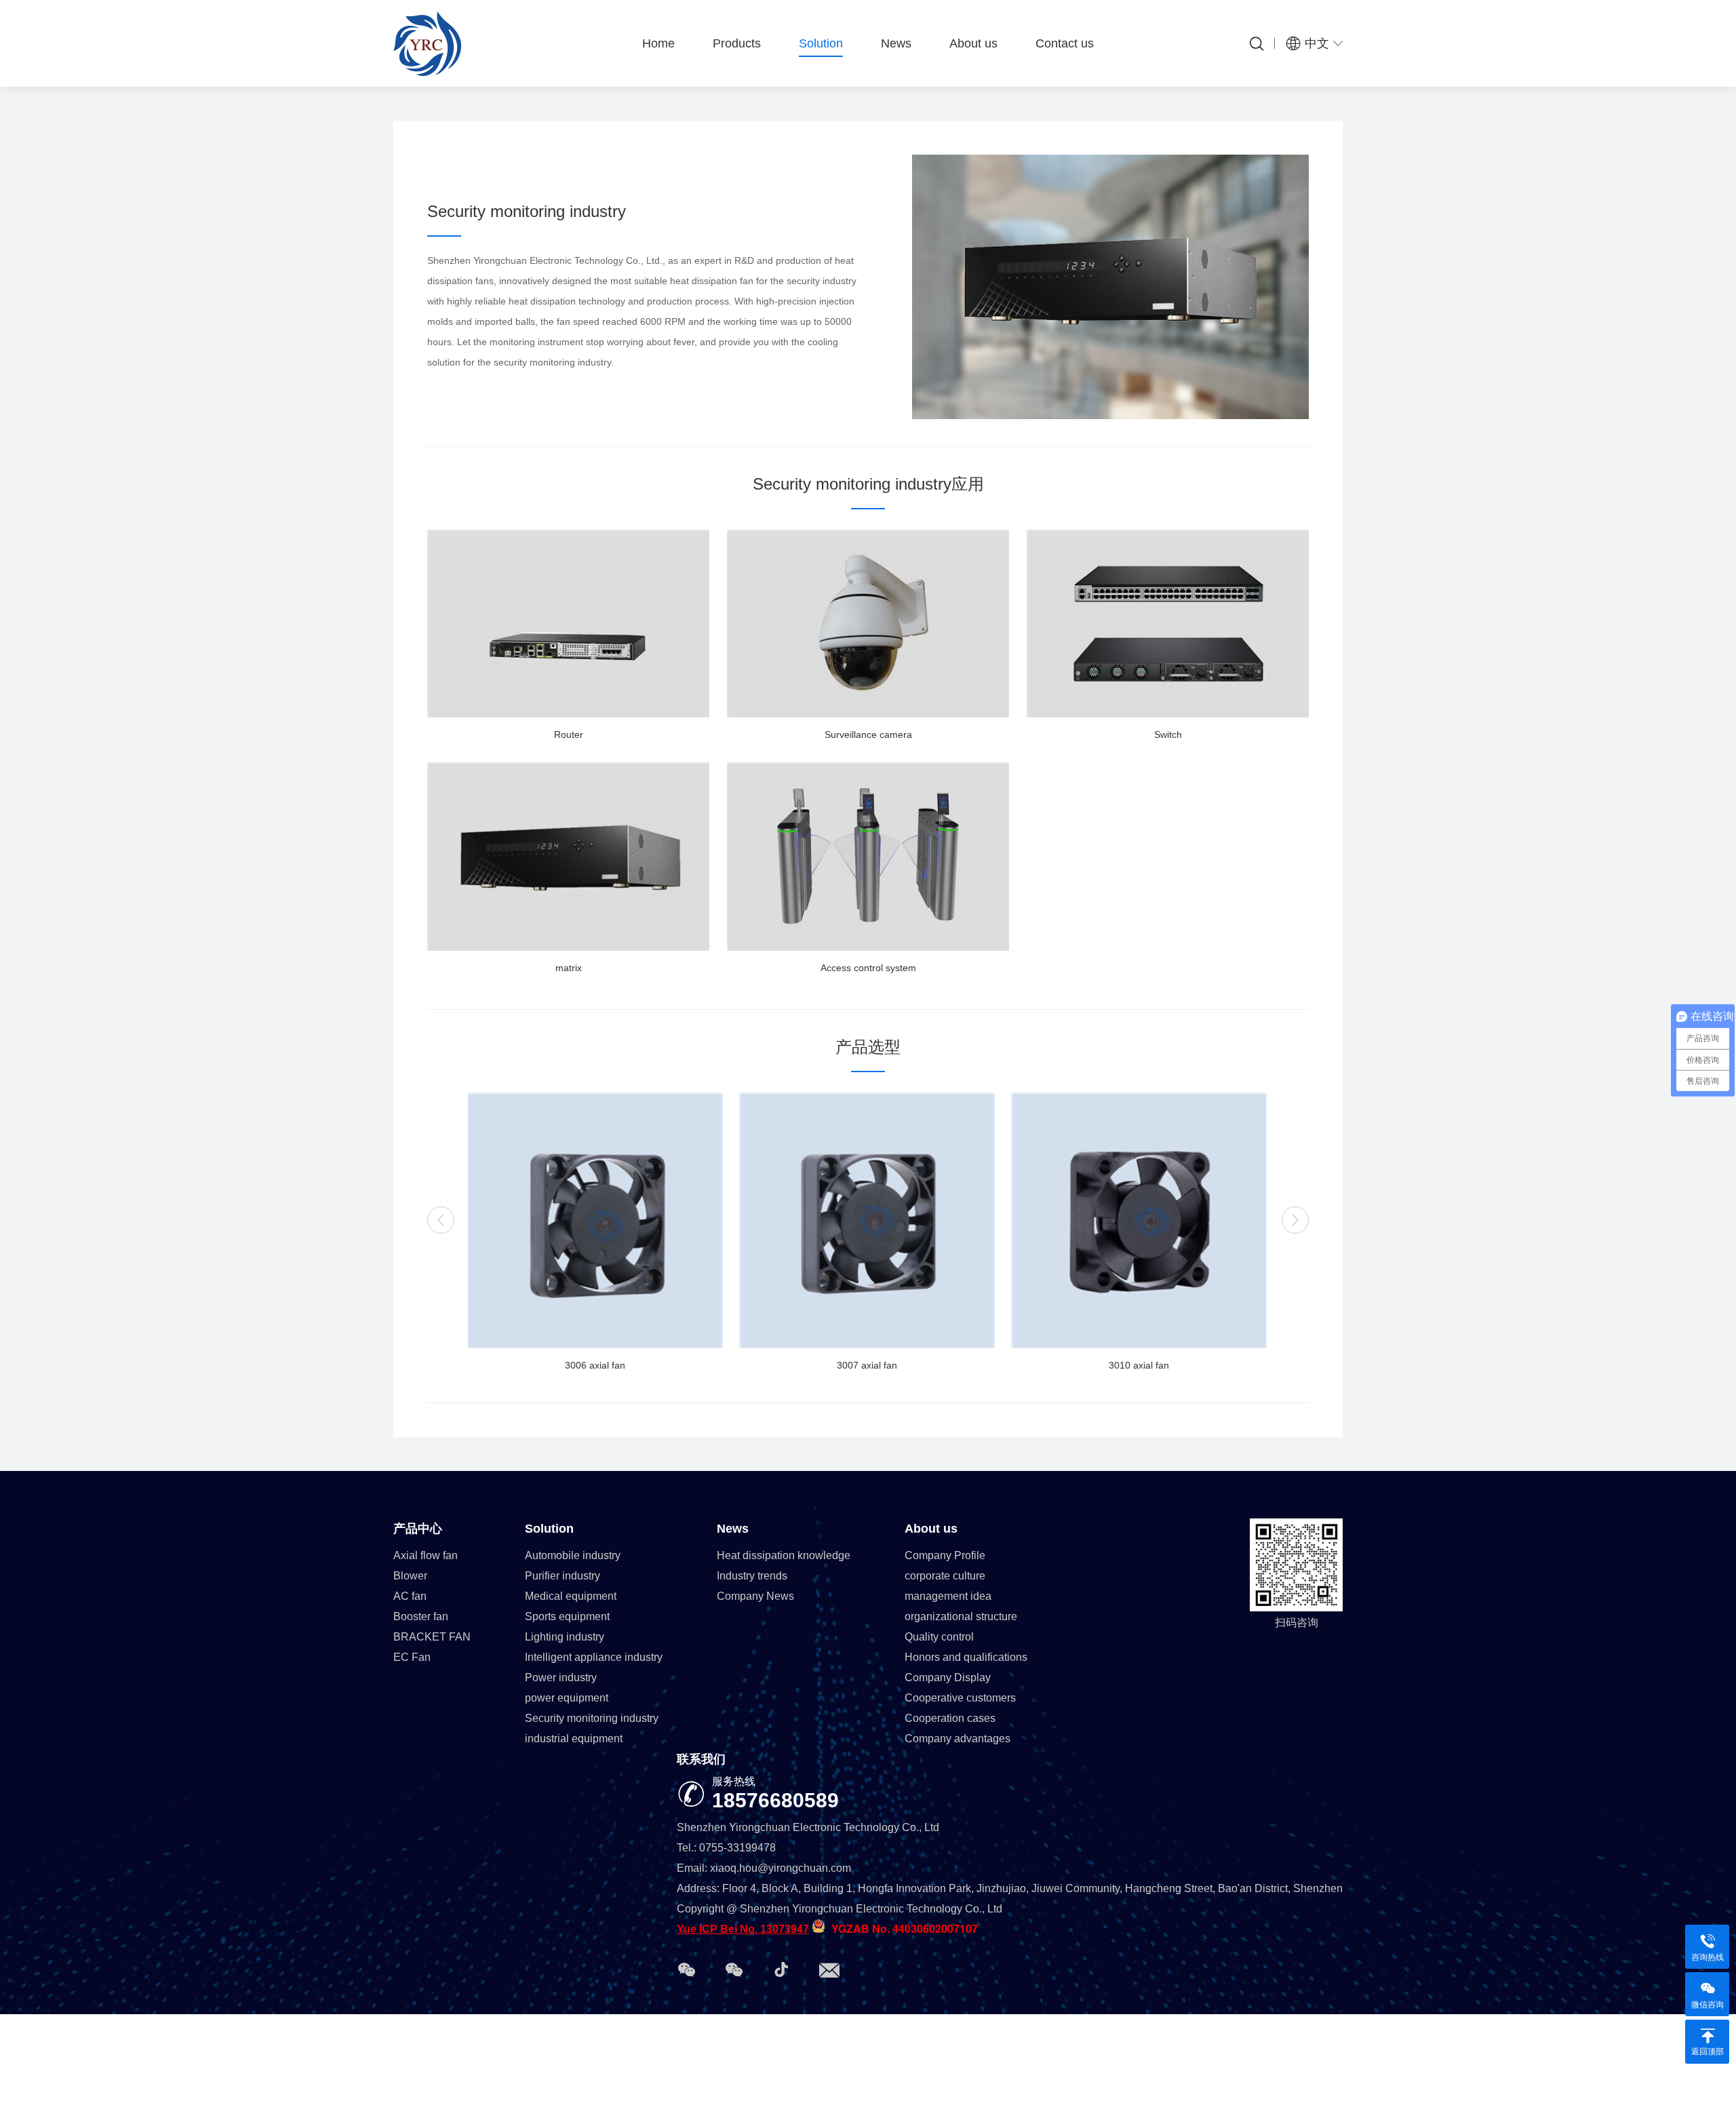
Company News (755, 1596)
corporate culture (945, 1576)
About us (973, 43)
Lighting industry (565, 1637)
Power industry (561, 1677)
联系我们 (701, 1759)
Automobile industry (573, 1555)
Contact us (1065, 43)
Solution (821, 43)
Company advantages (958, 1739)
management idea (948, 1596)
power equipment (567, 1698)
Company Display (948, 1677)
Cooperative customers (960, 1698)
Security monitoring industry (592, 1718)
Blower (410, 1576)
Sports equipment (567, 1616)
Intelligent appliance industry (594, 1657)
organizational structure (961, 1616)
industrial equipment (574, 1739)
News (896, 43)
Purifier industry (563, 1576)
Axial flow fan (426, 1555)
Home (658, 43)
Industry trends (752, 1576)
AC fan (410, 1596)
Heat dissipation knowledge (784, 1555)
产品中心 (418, 1529)
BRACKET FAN (432, 1637)
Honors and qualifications (966, 1657)
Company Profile (945, 1555)
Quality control (939, 1637)
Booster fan (421, 1616)
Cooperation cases (950, 1718)
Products (737, 43)
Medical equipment (571, 1596)
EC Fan (412, 1657)
